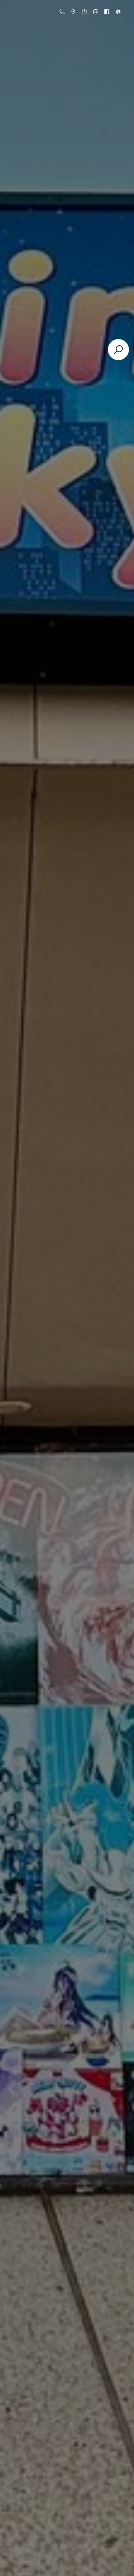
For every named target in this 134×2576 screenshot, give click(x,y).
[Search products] (118, 350)
